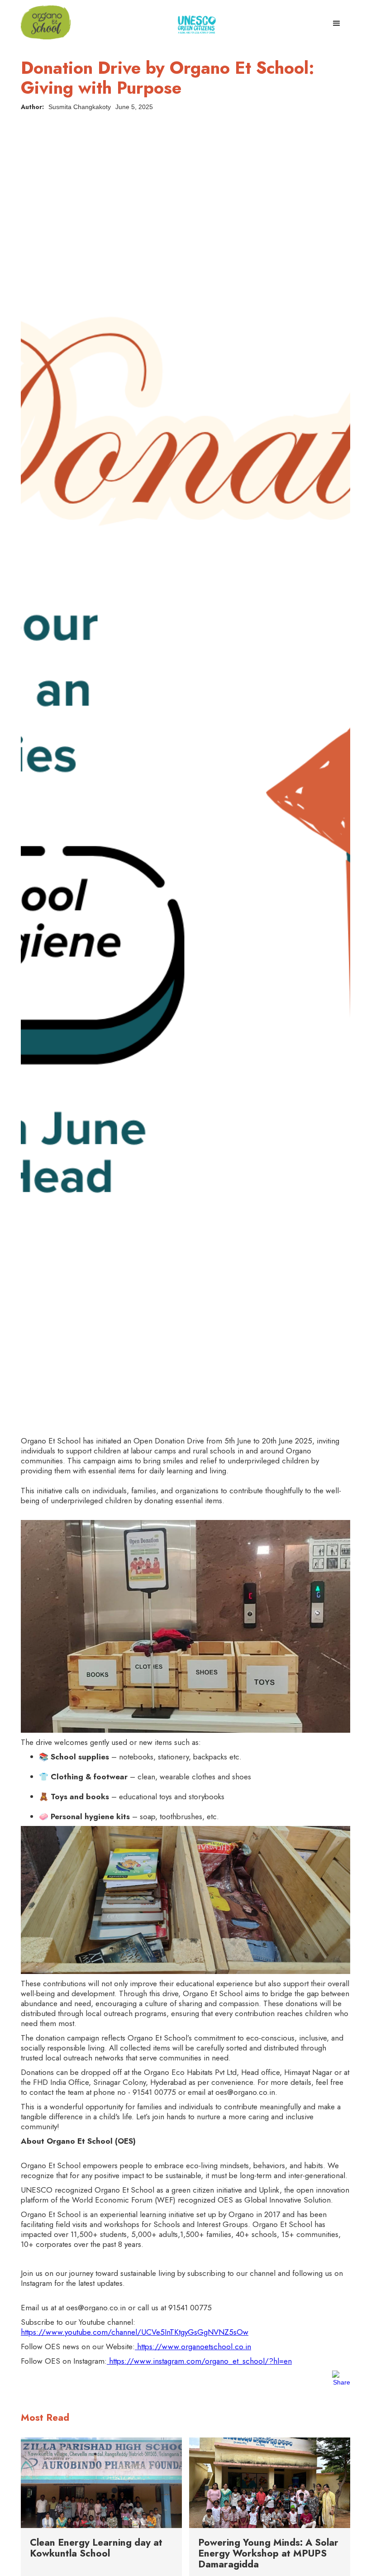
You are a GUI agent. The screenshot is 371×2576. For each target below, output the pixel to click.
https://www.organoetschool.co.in (193, 2347)
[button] (337, 21)
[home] (46, 22)
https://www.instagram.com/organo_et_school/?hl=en (199, 2361)
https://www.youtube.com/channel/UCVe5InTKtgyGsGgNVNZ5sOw (135, 2332)
